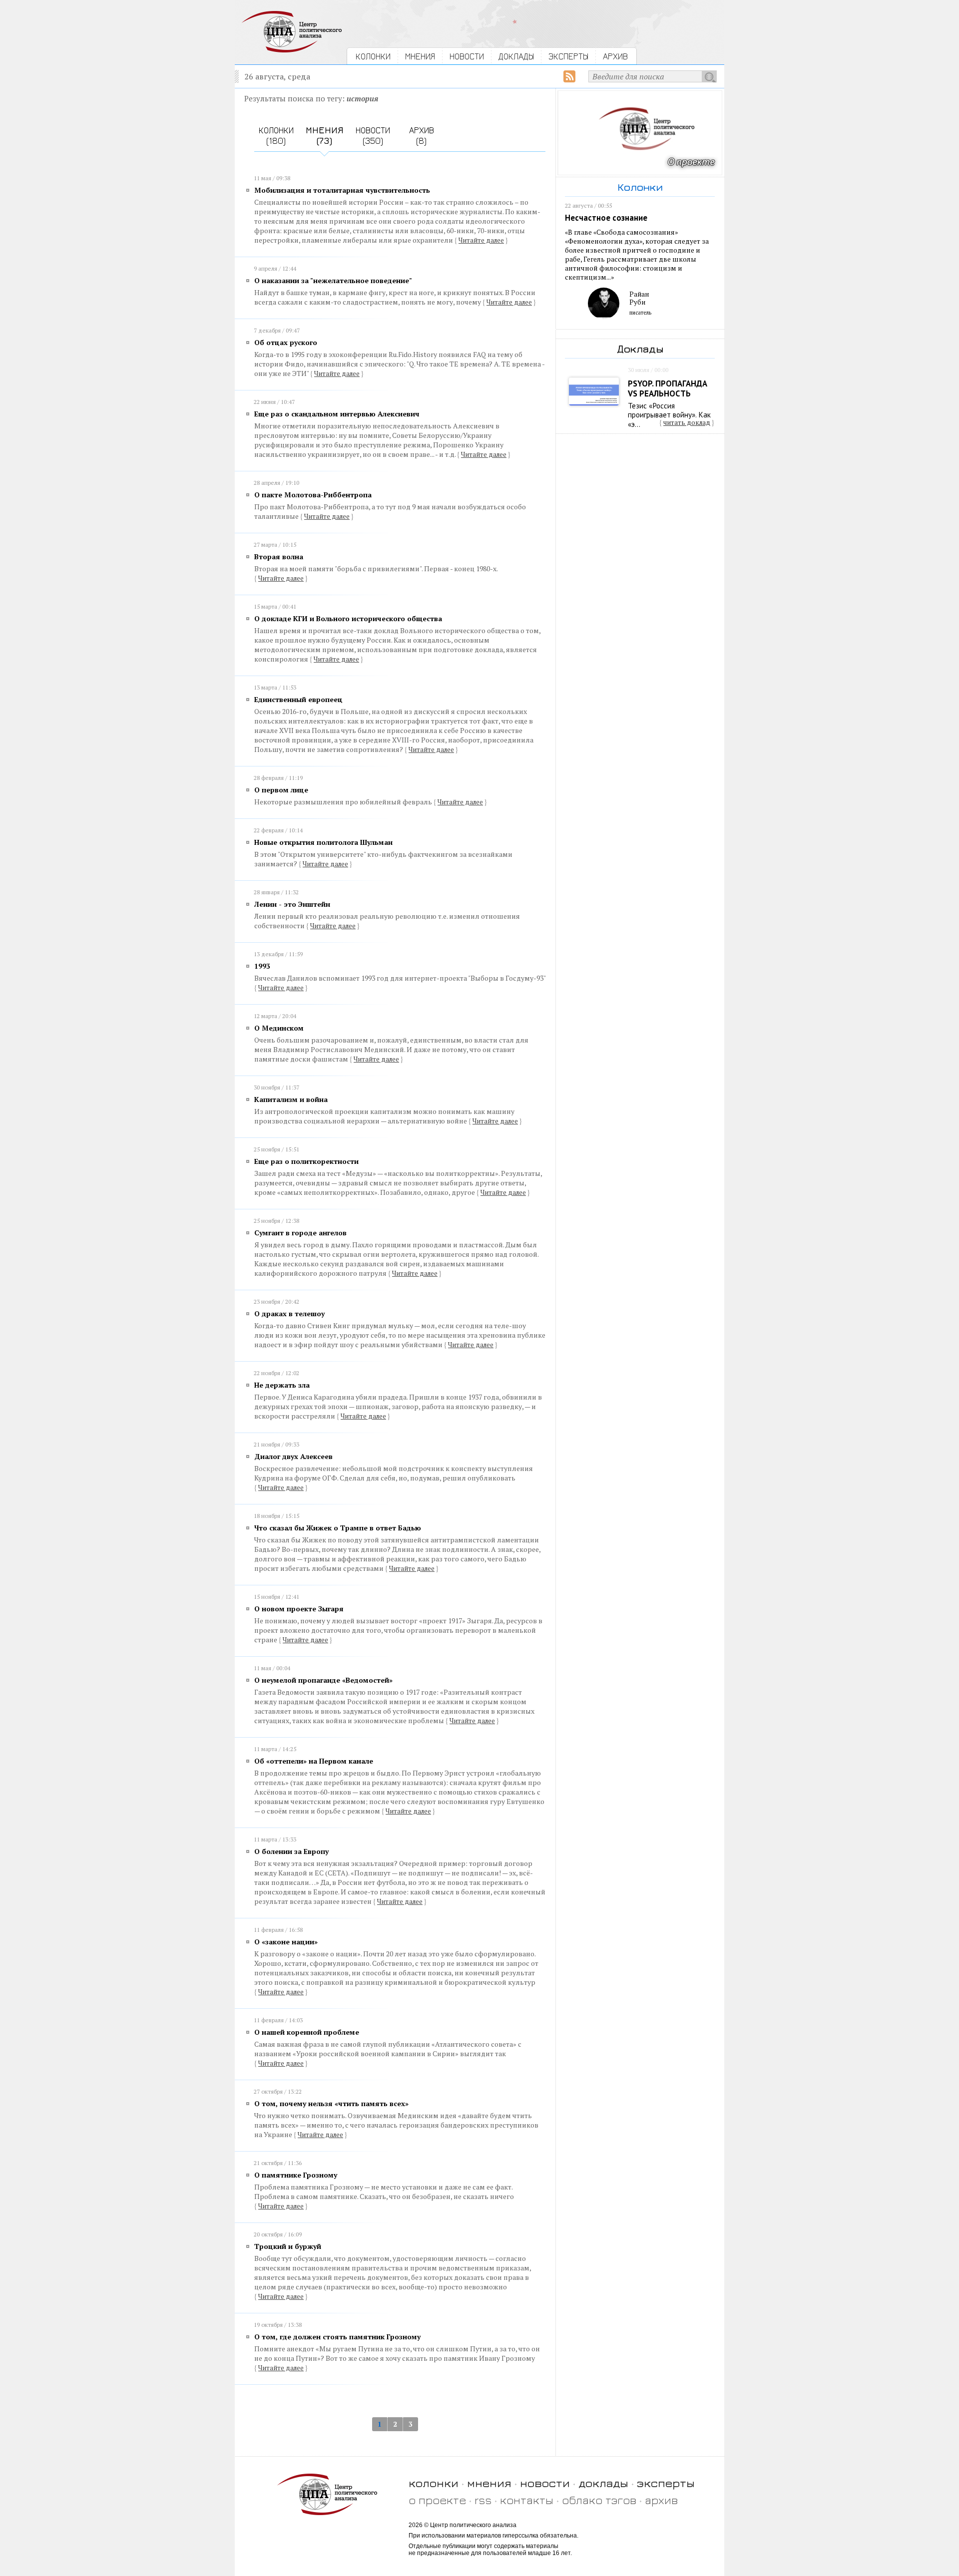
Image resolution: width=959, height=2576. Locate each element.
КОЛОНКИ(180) (276, 135)
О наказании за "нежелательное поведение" (333, 280)
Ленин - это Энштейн (292, 904)
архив (661, 2500)
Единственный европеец (298, 699)
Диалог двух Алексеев (293, 1456)
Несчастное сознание (606, 218)
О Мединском (279, 1028)
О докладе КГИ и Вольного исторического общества (348, 618)
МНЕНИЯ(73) (324, 135)
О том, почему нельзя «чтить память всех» (331, 2103)
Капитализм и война (291, 1099)
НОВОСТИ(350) (373, 135)
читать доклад (687, 422)
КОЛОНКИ (373, 56)
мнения (489, 2483)
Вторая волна (279, 556)
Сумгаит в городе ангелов (300, 1233)
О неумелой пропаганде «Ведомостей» (323, 1680)
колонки (434, 2483)
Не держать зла (282, 1385)
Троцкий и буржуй (288, 2246)
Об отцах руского (286, 342)
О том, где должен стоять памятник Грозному (337, 2337)
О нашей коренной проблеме (307, 2032)
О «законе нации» (286, 1942)
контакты (527, 2500)
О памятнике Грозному (296, 2175)
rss (483, 2500)
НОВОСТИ (467, 56)
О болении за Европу (291, 1851)
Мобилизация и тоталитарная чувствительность (342, 190)
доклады (603, 2483)
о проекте (437, 2500)
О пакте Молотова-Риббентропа (313, 495)
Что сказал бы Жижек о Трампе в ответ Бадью (338, 1528)
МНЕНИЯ (420, 56)
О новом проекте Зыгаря (299, 1609)
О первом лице (281, 790)
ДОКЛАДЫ (516, 56)
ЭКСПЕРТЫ (568, 56)
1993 (262, 966)
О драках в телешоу (289, 1313)
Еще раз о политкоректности (306, 1161)
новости (545, 2483)
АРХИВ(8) (422, 135)
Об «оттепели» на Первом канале (314, 1761)
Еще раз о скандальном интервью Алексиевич (337, 414)
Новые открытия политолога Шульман (323, 842)
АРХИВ (615, 56)
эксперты (666, 2483)
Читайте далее (481, 240)
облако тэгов (599, 2500)
